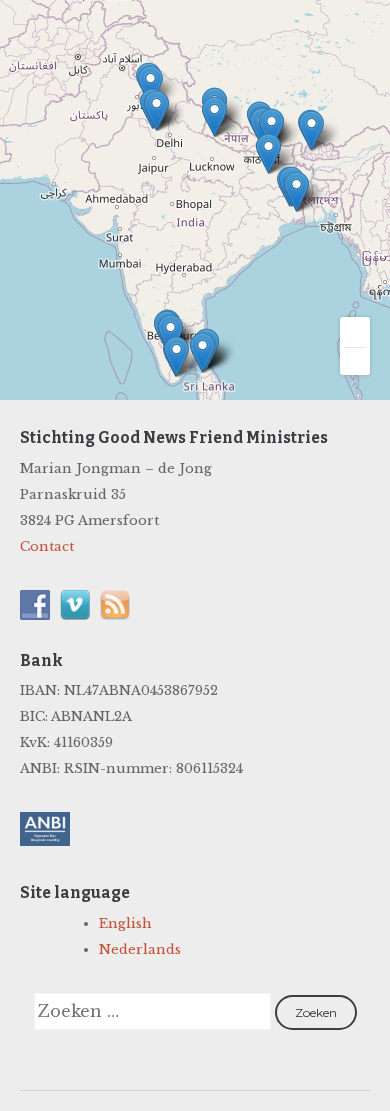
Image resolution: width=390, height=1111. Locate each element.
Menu (332, 47)
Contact (47, 546)
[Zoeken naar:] (154, 1012)
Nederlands (140, 949)
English (125, 923)
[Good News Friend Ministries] (120, 73)
